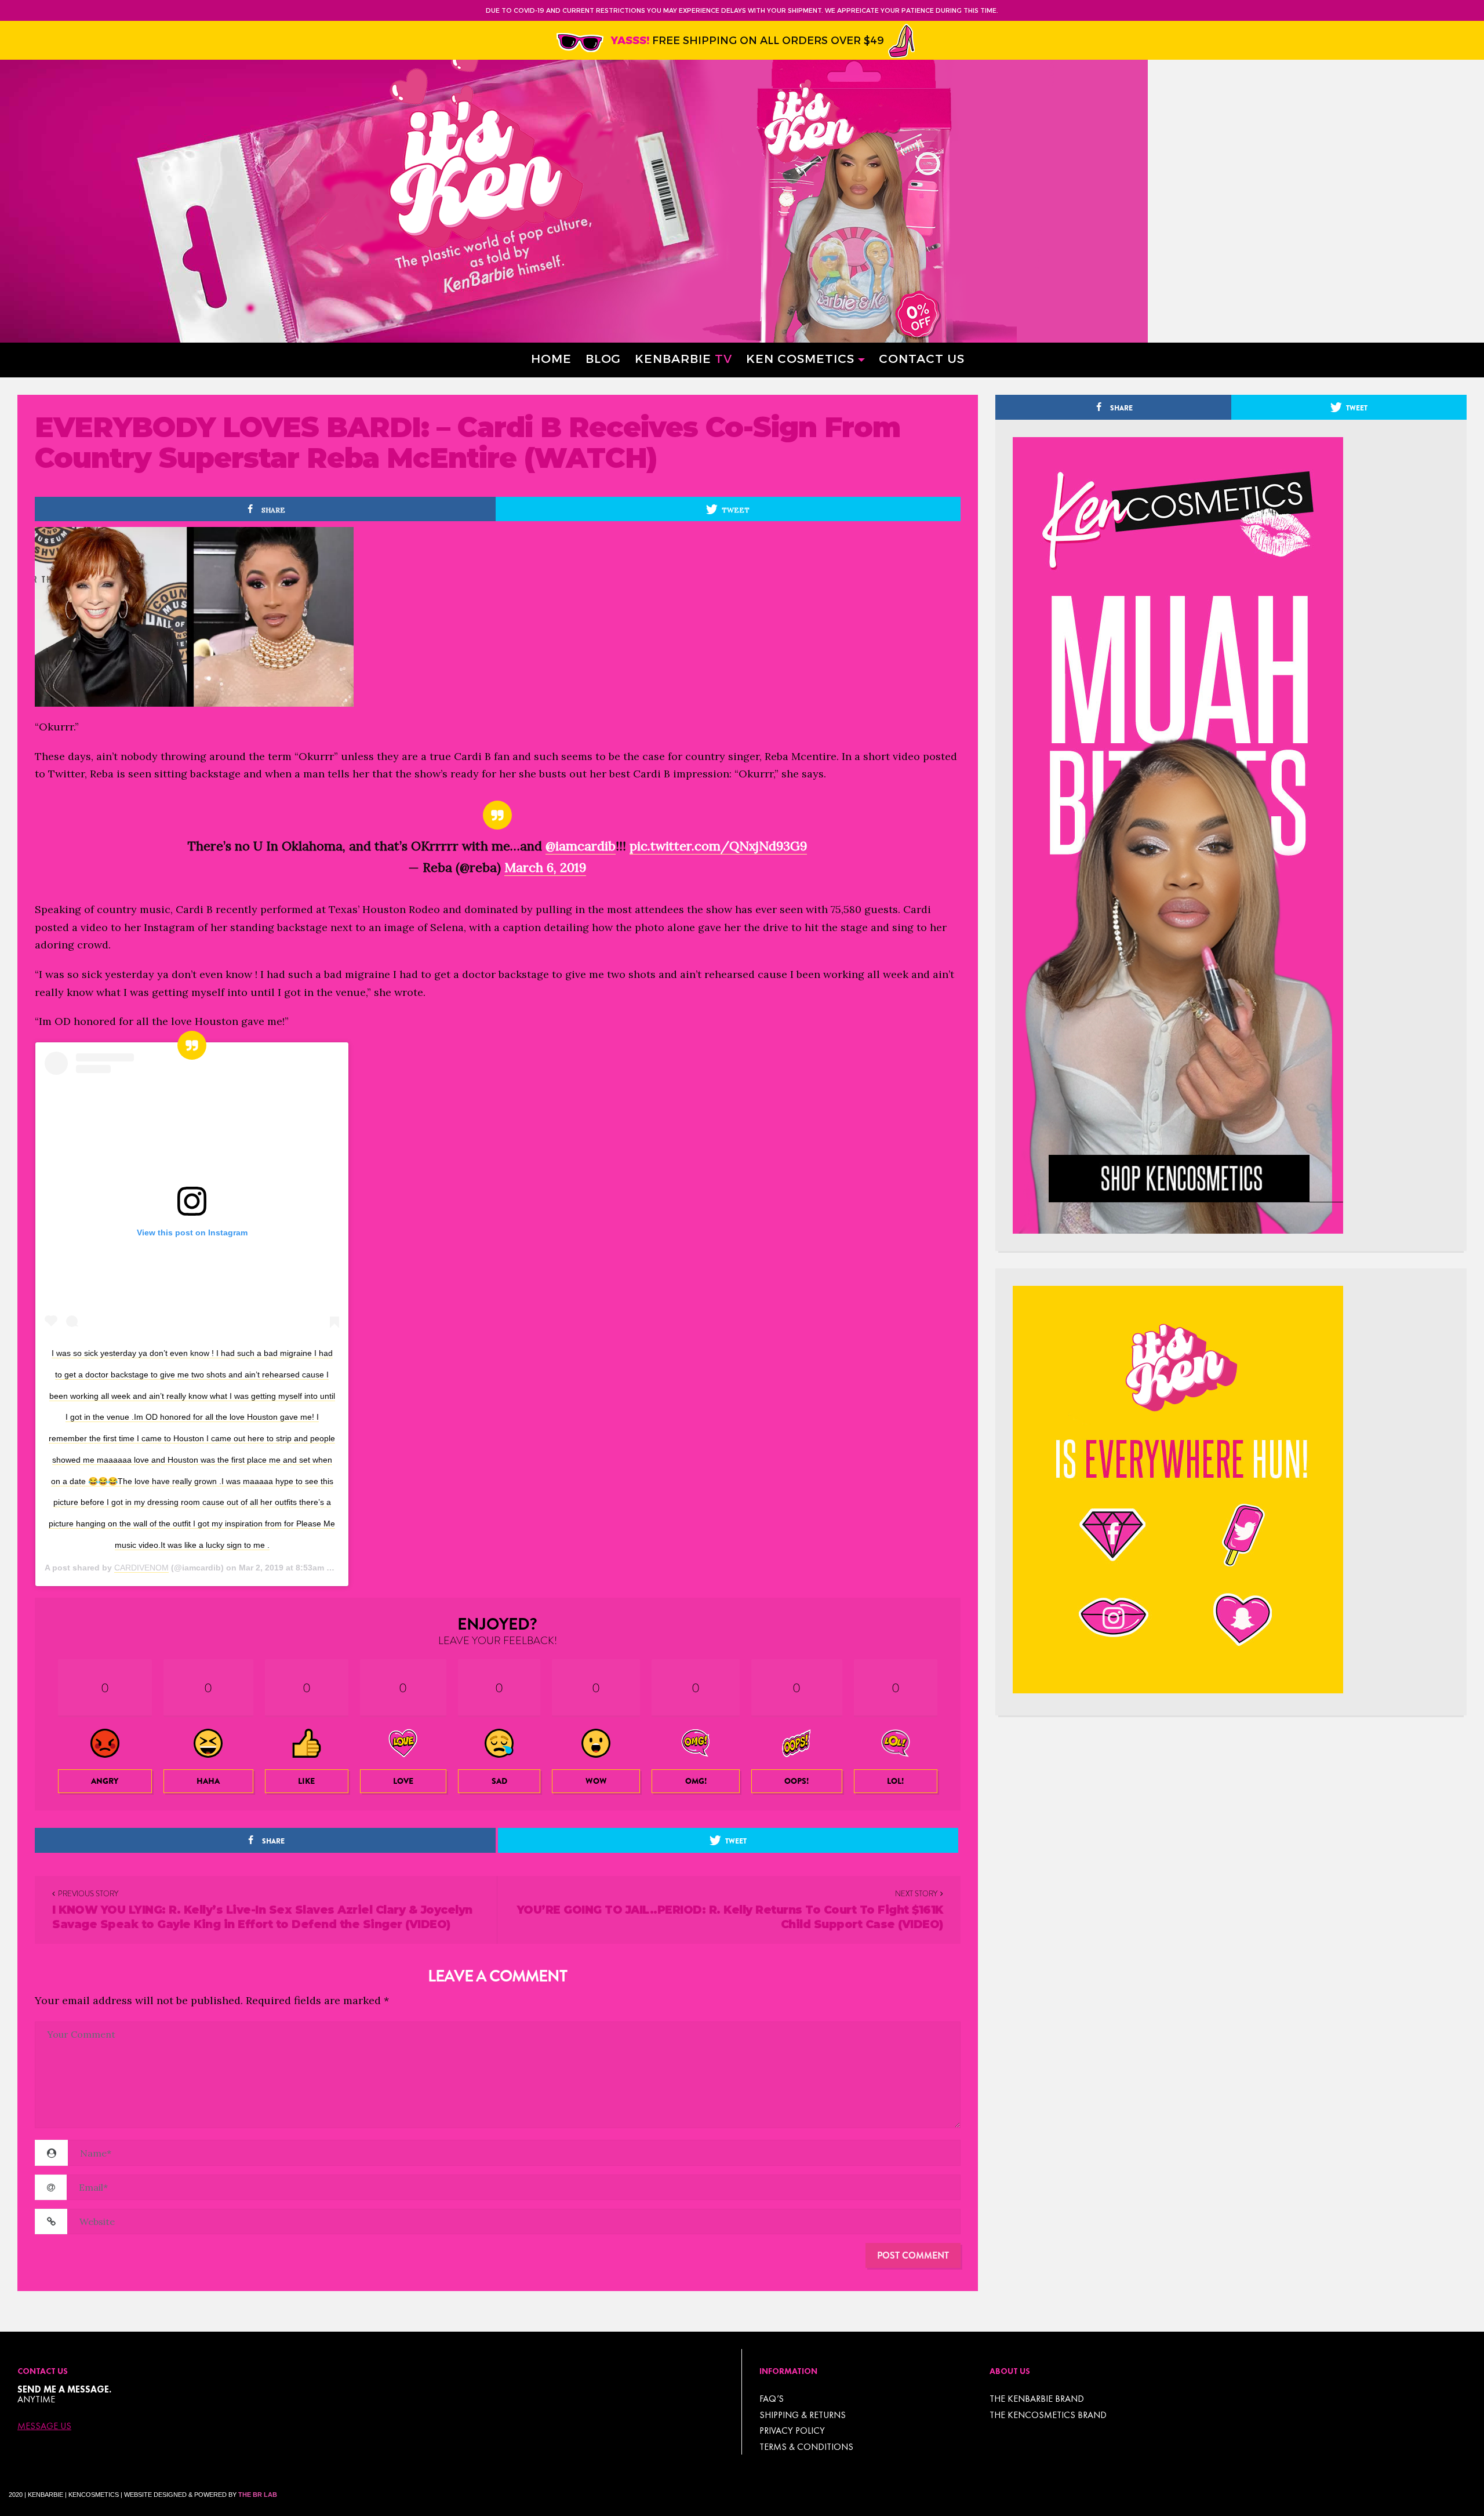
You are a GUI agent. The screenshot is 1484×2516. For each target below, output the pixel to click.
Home (551, 358)
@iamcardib (581, 846)
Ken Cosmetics (800, 358)
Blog (603, 358)
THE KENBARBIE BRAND (1037, 2399)
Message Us (44, 2426)
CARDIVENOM (141, 1568)
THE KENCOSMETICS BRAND (1048, 2415)
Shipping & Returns (803, 2415)
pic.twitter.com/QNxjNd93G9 (718, 846)
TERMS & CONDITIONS (806, 2447)
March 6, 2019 (545, 867)
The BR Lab (258, 2495)
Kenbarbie (683, 358)
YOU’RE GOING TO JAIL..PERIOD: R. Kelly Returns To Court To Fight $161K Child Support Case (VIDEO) (730, 1917)
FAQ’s (772, 2399)
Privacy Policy (792, 2430)
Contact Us (922, 358)
